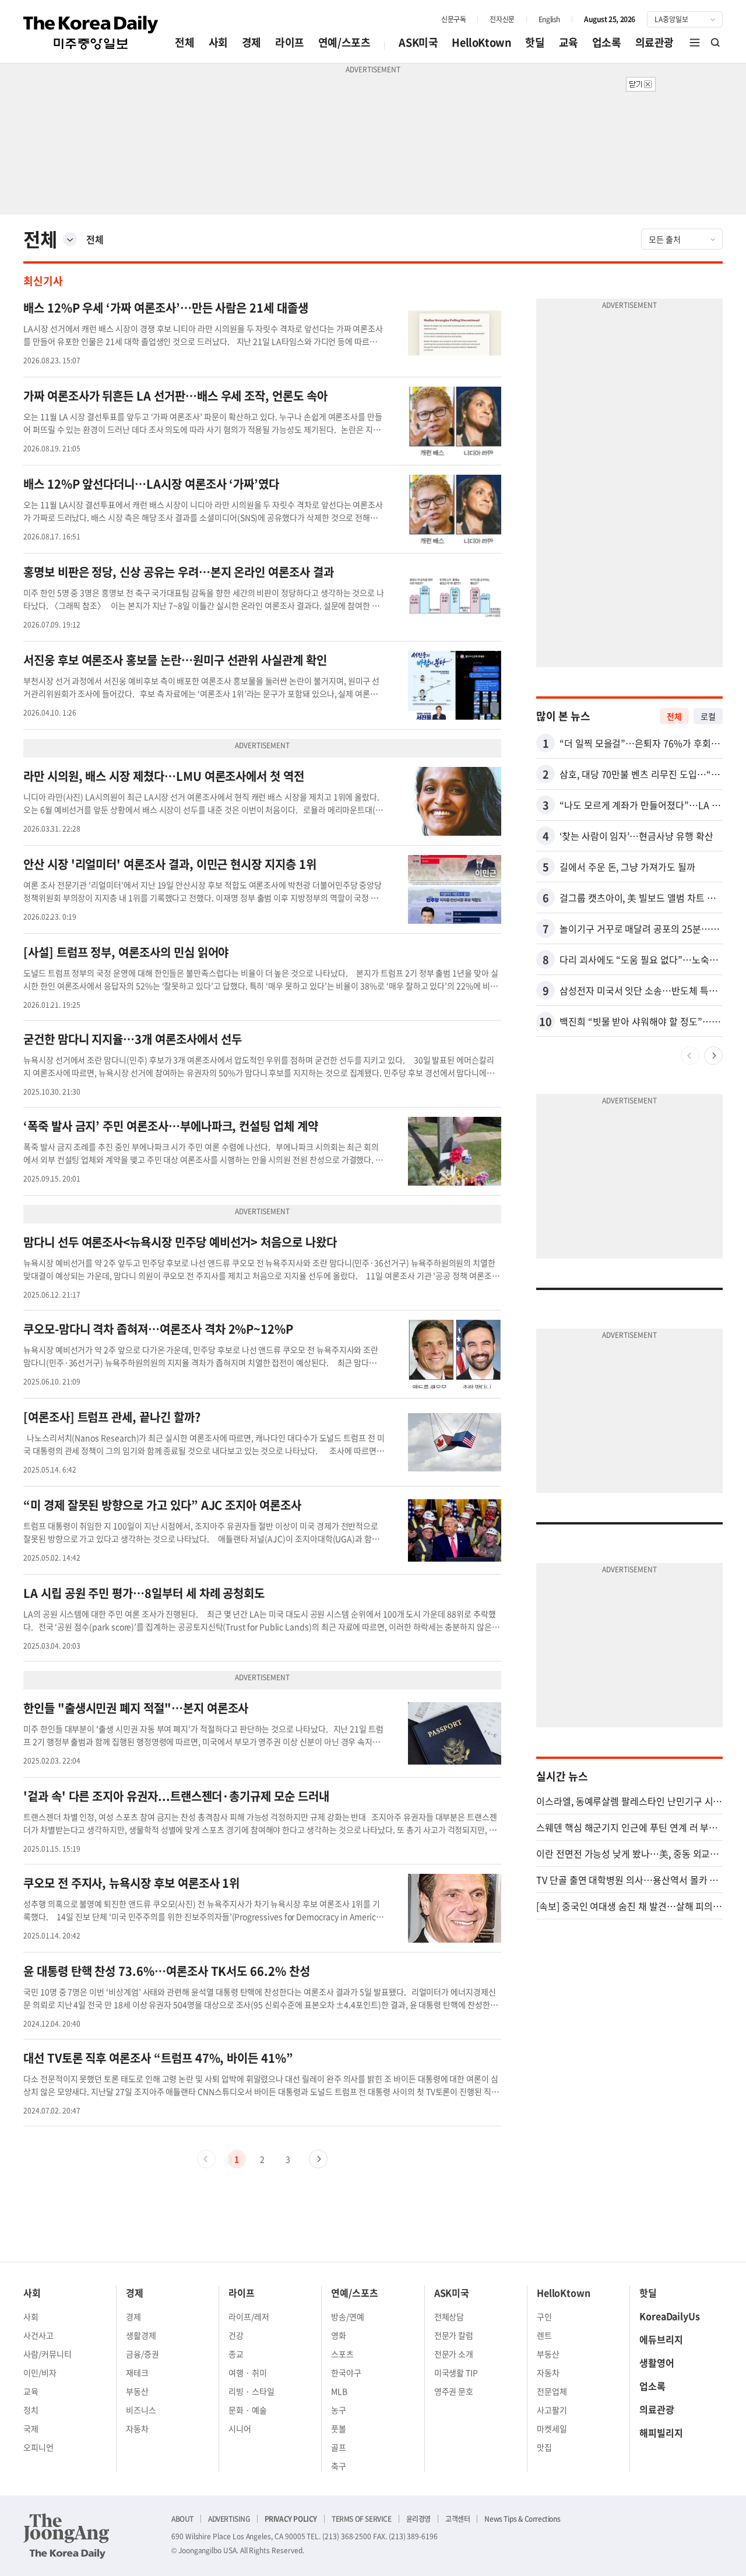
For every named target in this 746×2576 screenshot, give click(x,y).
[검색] (716, 43)
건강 (236, 2335)
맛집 (544, 2447)
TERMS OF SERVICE (362, 2519)
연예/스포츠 (344, 42)
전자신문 (502, 19)
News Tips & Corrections (522, 2519)
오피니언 (38, 2447)
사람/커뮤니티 (47, 2354)
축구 (339, 2466)
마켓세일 (552, 2428)
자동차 (137, 2428)
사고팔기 (552, 2410)
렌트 (544, 2335)
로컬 (708, 716)
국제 (31, 2428)
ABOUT (182, 2519)
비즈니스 (141, 2410)
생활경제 (141, 2335)
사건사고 (38, 2335)
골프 (339, 2447)
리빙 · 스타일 (251, 2391)
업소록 (607, 42)
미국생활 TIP (456, 2372)
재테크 (137, 2372)
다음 (318, 2159)
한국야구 (346, 2372)
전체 (184, 42)
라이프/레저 (249, 2316)
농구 (339, 2410)
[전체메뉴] (695, 43)
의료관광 (654, 42)
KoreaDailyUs (670, 2316)
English (549, 19)
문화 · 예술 (248, 2410)
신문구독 (453, 19)
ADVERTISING (229, 2519)
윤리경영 (418, 2519)
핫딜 (535, 42)
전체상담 (449, 2316)
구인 (544, 2316)
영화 (339, 2335)
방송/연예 (348, 2316)
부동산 (137, 2391)
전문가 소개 (454, 2354)
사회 (218, 42)
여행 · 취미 (248, 2372)
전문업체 (552, 2391)
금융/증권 (142, 2354)
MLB (339, 2391)
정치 (31, 2410)
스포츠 (342, 2354)
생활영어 (657, 2363)
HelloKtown (481, 42)
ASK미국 (418, 42)
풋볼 (339, 2428)
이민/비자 (40, 2372)
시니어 (240, 2428)
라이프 (290, 42)
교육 (569, 42)
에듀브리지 (661, 2339)
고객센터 (458, 2519)
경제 (251, 42)
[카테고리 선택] (70, 239)
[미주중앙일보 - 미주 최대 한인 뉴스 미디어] (91, 33)
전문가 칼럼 (454, 2335)
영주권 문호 (454, 2391)
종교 (236, 2354)
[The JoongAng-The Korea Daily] (66, 2536)
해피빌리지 (661, 2433)
